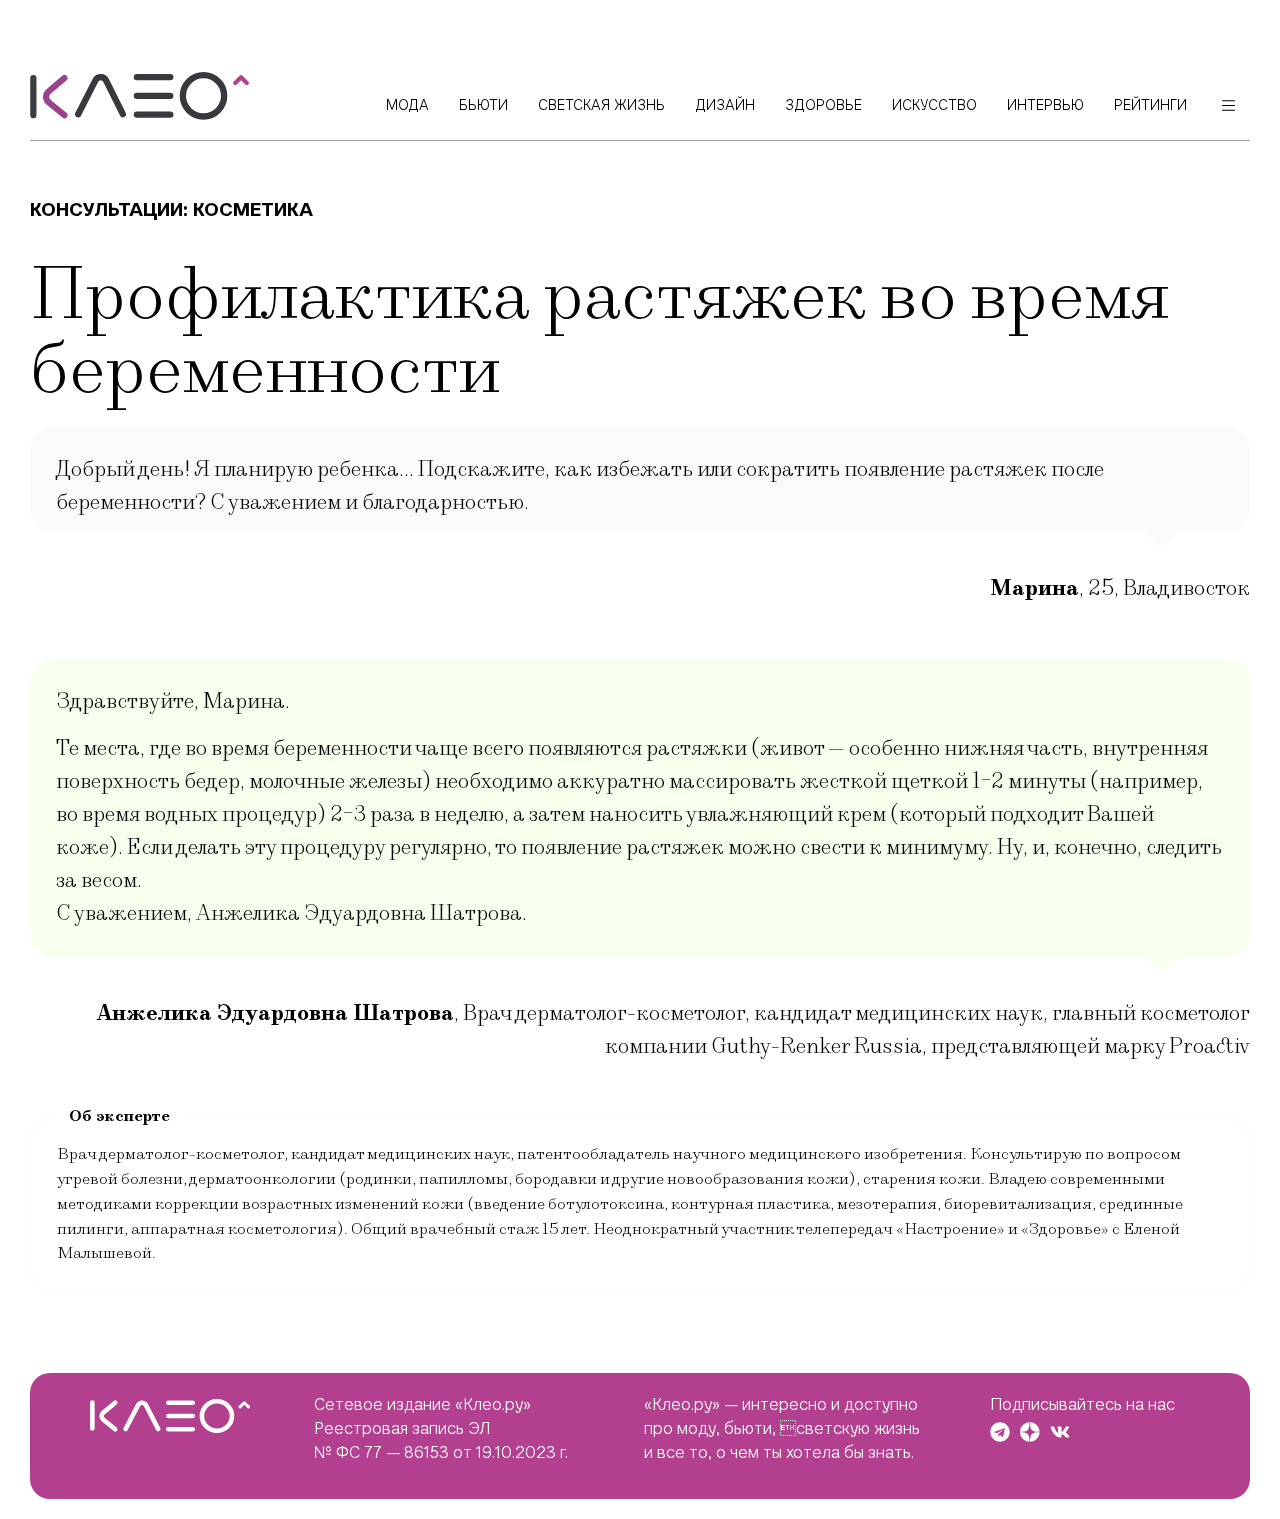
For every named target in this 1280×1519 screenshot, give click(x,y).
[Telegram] (1000, 1432)
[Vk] (1060, 1432)
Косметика (253, 209)
